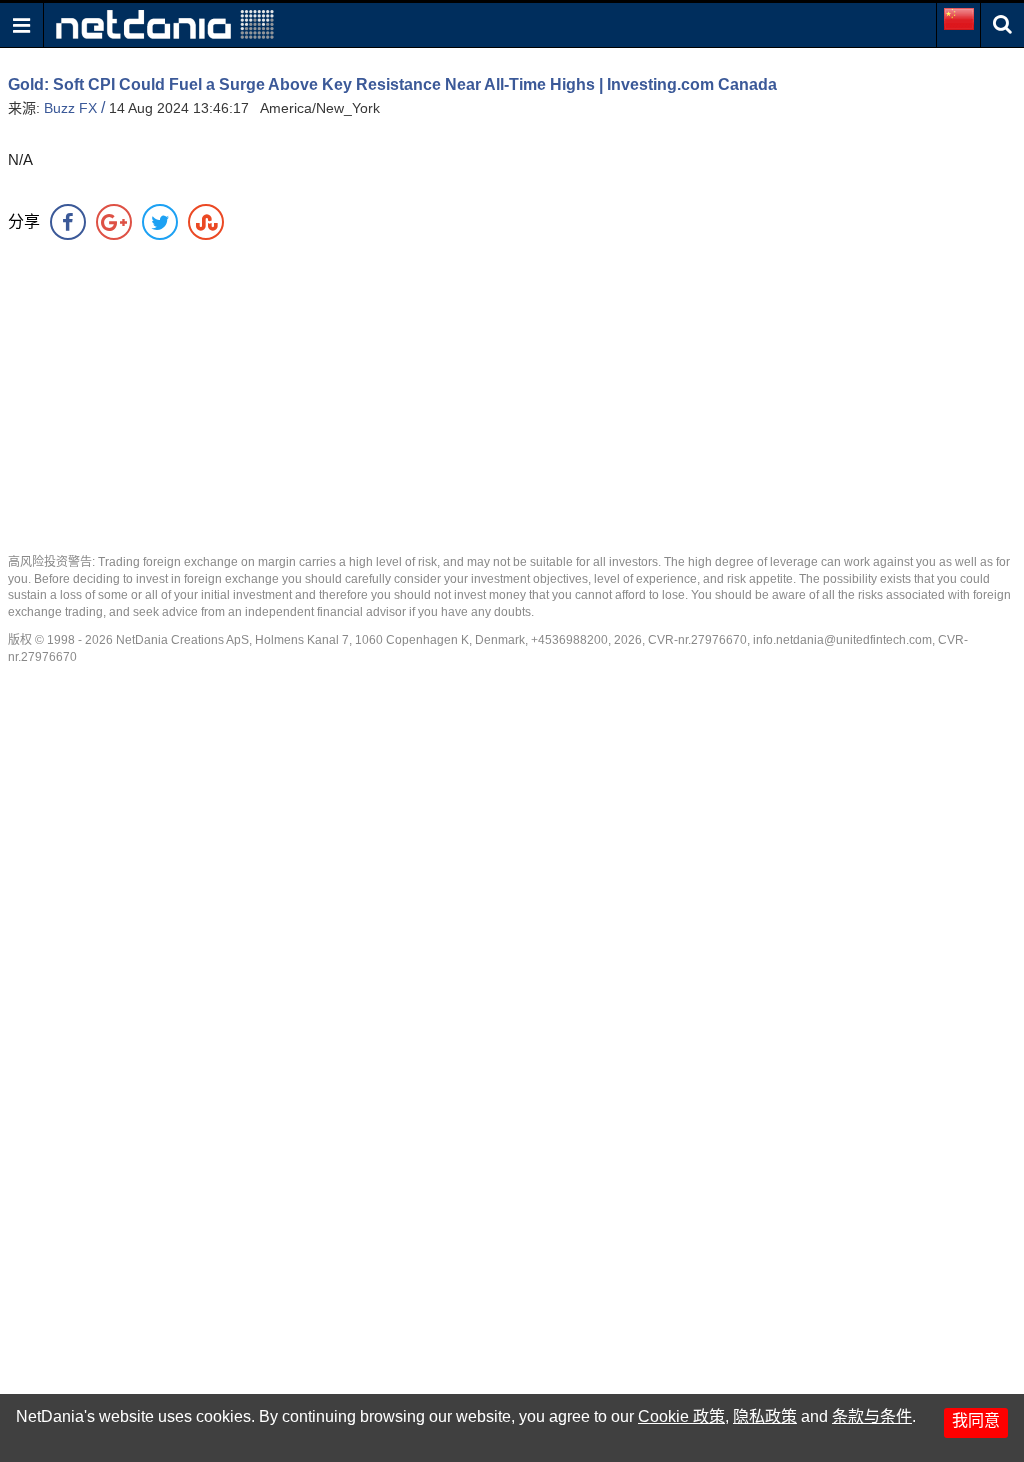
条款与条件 (872, 1416)
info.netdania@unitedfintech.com (842, 640)
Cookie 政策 (681, 1416)
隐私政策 (765, 1416)
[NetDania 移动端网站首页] (165, 23)
